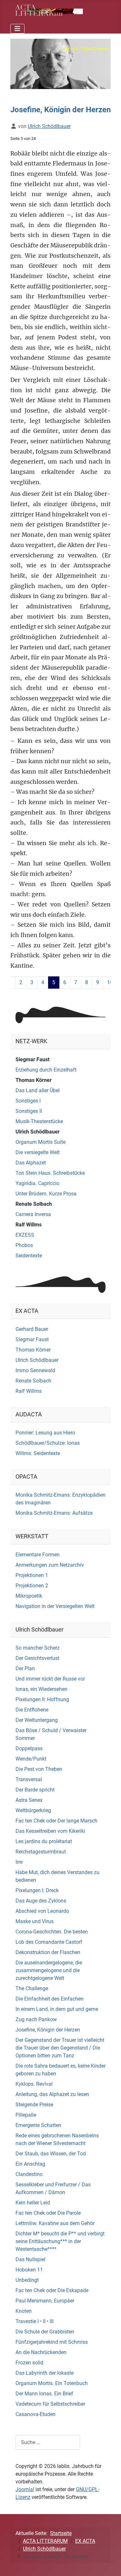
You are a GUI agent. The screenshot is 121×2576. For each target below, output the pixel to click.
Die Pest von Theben (39, 1769)
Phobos (24, 1245)
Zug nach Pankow (36, 2019)
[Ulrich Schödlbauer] (60, 64)
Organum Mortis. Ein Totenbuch (52, 2383)
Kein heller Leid (33, 2203)
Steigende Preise (34, 2105)
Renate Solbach (34, 1204)
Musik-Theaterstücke (39, 1121)
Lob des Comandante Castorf (49, 1942)
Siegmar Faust (32, 1059)
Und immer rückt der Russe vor (50, 1679)
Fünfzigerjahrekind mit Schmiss (52, 2342)
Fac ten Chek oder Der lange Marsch (56, 1821)
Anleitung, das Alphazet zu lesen (52, 2094)
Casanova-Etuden (35, 2414)
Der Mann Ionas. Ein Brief (44, 2394)
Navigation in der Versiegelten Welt (55, 1606)
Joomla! (25, 2489)
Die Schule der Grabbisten (45, 2332)
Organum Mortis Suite (40, 1142)
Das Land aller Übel (38, 1090)
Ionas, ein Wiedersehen (41, 1689)
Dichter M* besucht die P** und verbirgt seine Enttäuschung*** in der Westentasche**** (60, 2241)
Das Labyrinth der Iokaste (45, 2373)
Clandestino (29, 2174)
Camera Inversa (33, 1214)
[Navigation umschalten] (17, 29)
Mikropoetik (29, 1596)
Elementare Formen (38, 1555)
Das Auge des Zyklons (41, 1901)
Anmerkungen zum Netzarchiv (50, 1565)
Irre (19, 1862)
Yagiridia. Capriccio (37, 1183)
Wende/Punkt (31, 1759)
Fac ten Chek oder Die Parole (48, 2213)
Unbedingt (27, 2280)
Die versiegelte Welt (38, 1152)
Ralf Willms (29, 1225)
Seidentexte (29, 1256)
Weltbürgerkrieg (33, 1810)
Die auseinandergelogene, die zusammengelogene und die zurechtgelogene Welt (49, 1970)
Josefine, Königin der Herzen (48, 2030)
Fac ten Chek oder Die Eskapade (52, 2290)
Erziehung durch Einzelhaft (46, 1070)
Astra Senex (29, 1800)
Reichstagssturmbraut (41, 1852)
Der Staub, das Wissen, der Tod (51, 2154)
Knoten (24, 2311)
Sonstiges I (28, 1101)
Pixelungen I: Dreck (37, 1890)
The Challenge (32, 1988)
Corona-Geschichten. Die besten (52, 1932)
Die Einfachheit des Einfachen (50, 1999)
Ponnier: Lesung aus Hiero (45, 1433)
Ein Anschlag (30, 2164)
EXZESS (25, 1235)
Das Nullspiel (30, 2259)
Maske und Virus (35, 1921)
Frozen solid (29, 2363)
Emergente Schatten (38, 2125)
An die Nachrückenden (41, 2352)
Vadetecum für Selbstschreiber (50, 2404)
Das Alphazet (31, 1163)
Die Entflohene (32, 1710)
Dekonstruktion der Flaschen (48, 1952)
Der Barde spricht (35, 1790)
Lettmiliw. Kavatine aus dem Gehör (55, 2223)
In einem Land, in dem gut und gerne (57, 2009)
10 (110, 982)
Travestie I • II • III (35, 2321)
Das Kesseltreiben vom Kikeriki (50, 1831)
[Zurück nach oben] (110, 2564)
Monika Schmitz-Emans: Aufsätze (54, 1513)
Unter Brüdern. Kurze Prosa (46, 1194)
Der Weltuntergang (37, 1720)
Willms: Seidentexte (38, 1453)
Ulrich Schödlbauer (38, 1132)
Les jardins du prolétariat (44, 1841)
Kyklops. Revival (34, 2084)
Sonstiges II (29, 1111)
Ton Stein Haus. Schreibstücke (50, 1173)
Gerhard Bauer (32, 1329)
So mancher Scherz (38, 1648)
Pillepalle (26, 2115)
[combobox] (48, 2442)
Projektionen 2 (32, 1586)
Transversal (29, 1779)
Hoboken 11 (29, 2270)
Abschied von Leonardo (42, 1911)
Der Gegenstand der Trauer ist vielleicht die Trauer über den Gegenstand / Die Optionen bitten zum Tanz (60, 2048)
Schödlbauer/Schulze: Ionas (48, 1443)
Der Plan (25, 1668)
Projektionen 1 (32, 1575)
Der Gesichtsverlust (37, 1658)
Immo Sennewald (35, 1370)
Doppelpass (29, 1748)
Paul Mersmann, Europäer (45, 2301)
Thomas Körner (34, 1080)
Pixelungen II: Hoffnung (42, 1699)
